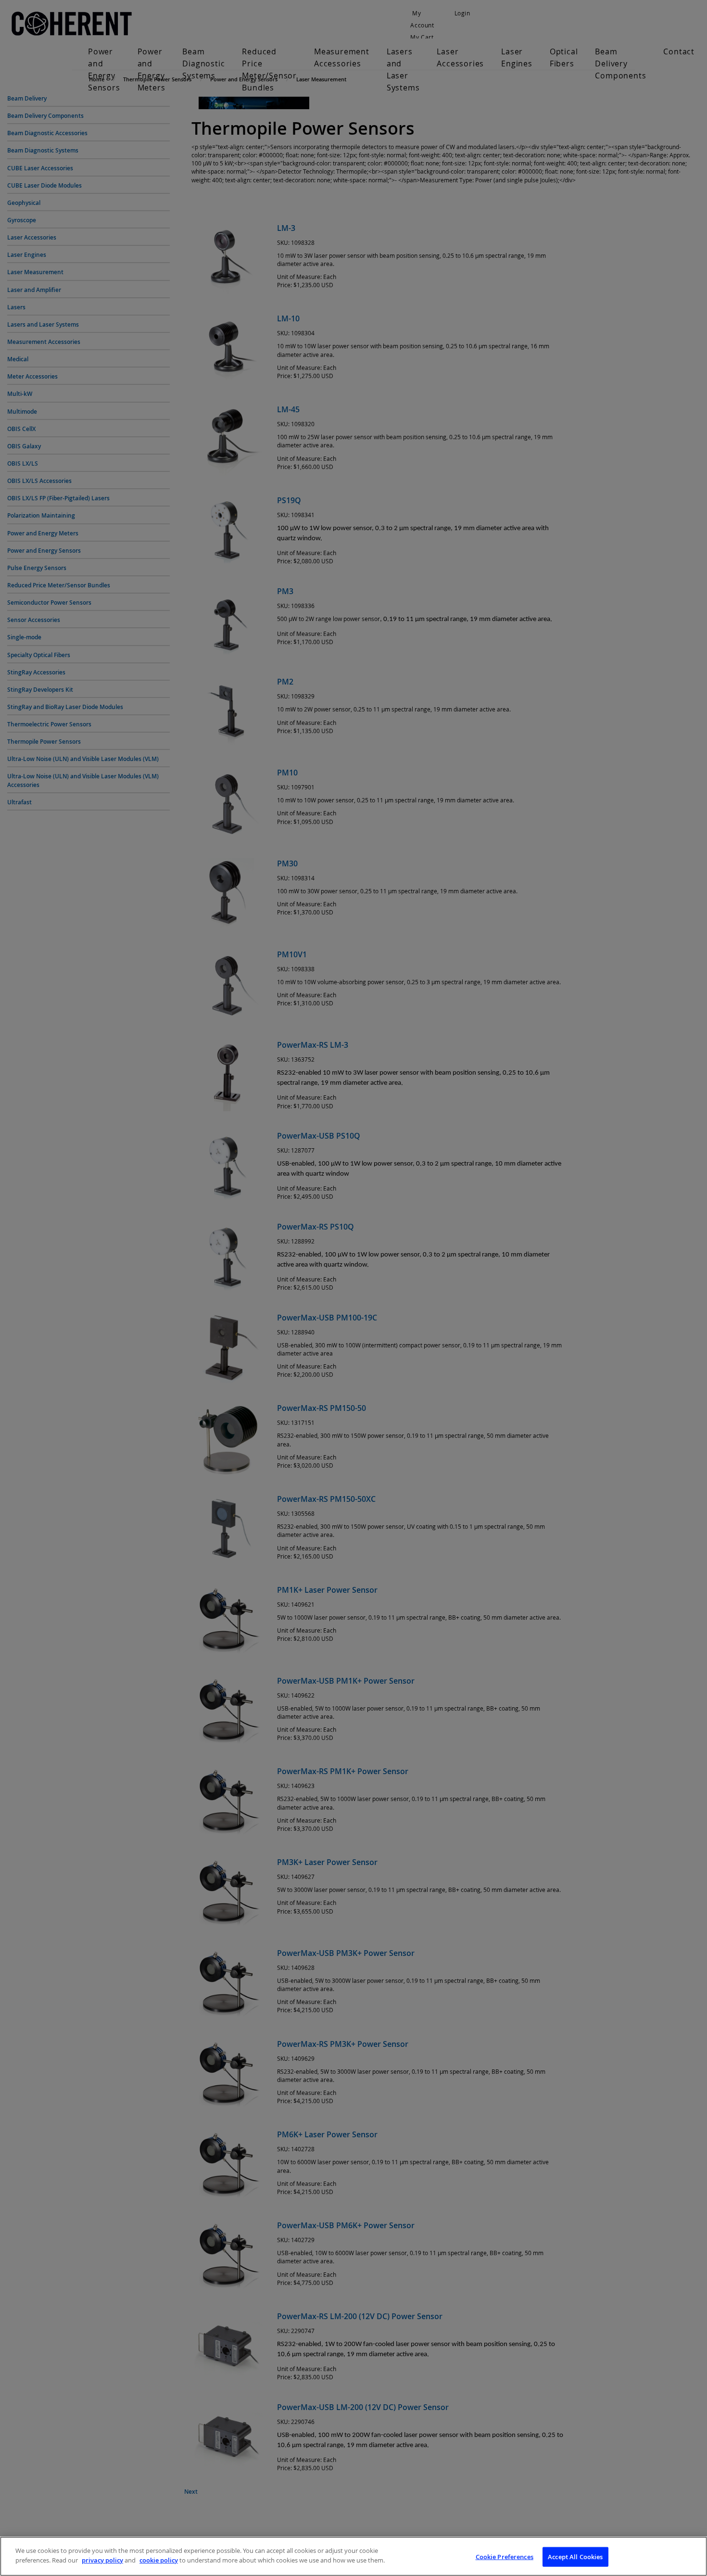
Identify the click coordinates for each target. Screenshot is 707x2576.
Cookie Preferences (505, 2557)
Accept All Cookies (575, 2557)
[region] (353, 2556)
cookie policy (159, 2560)
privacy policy (102, 2560)
